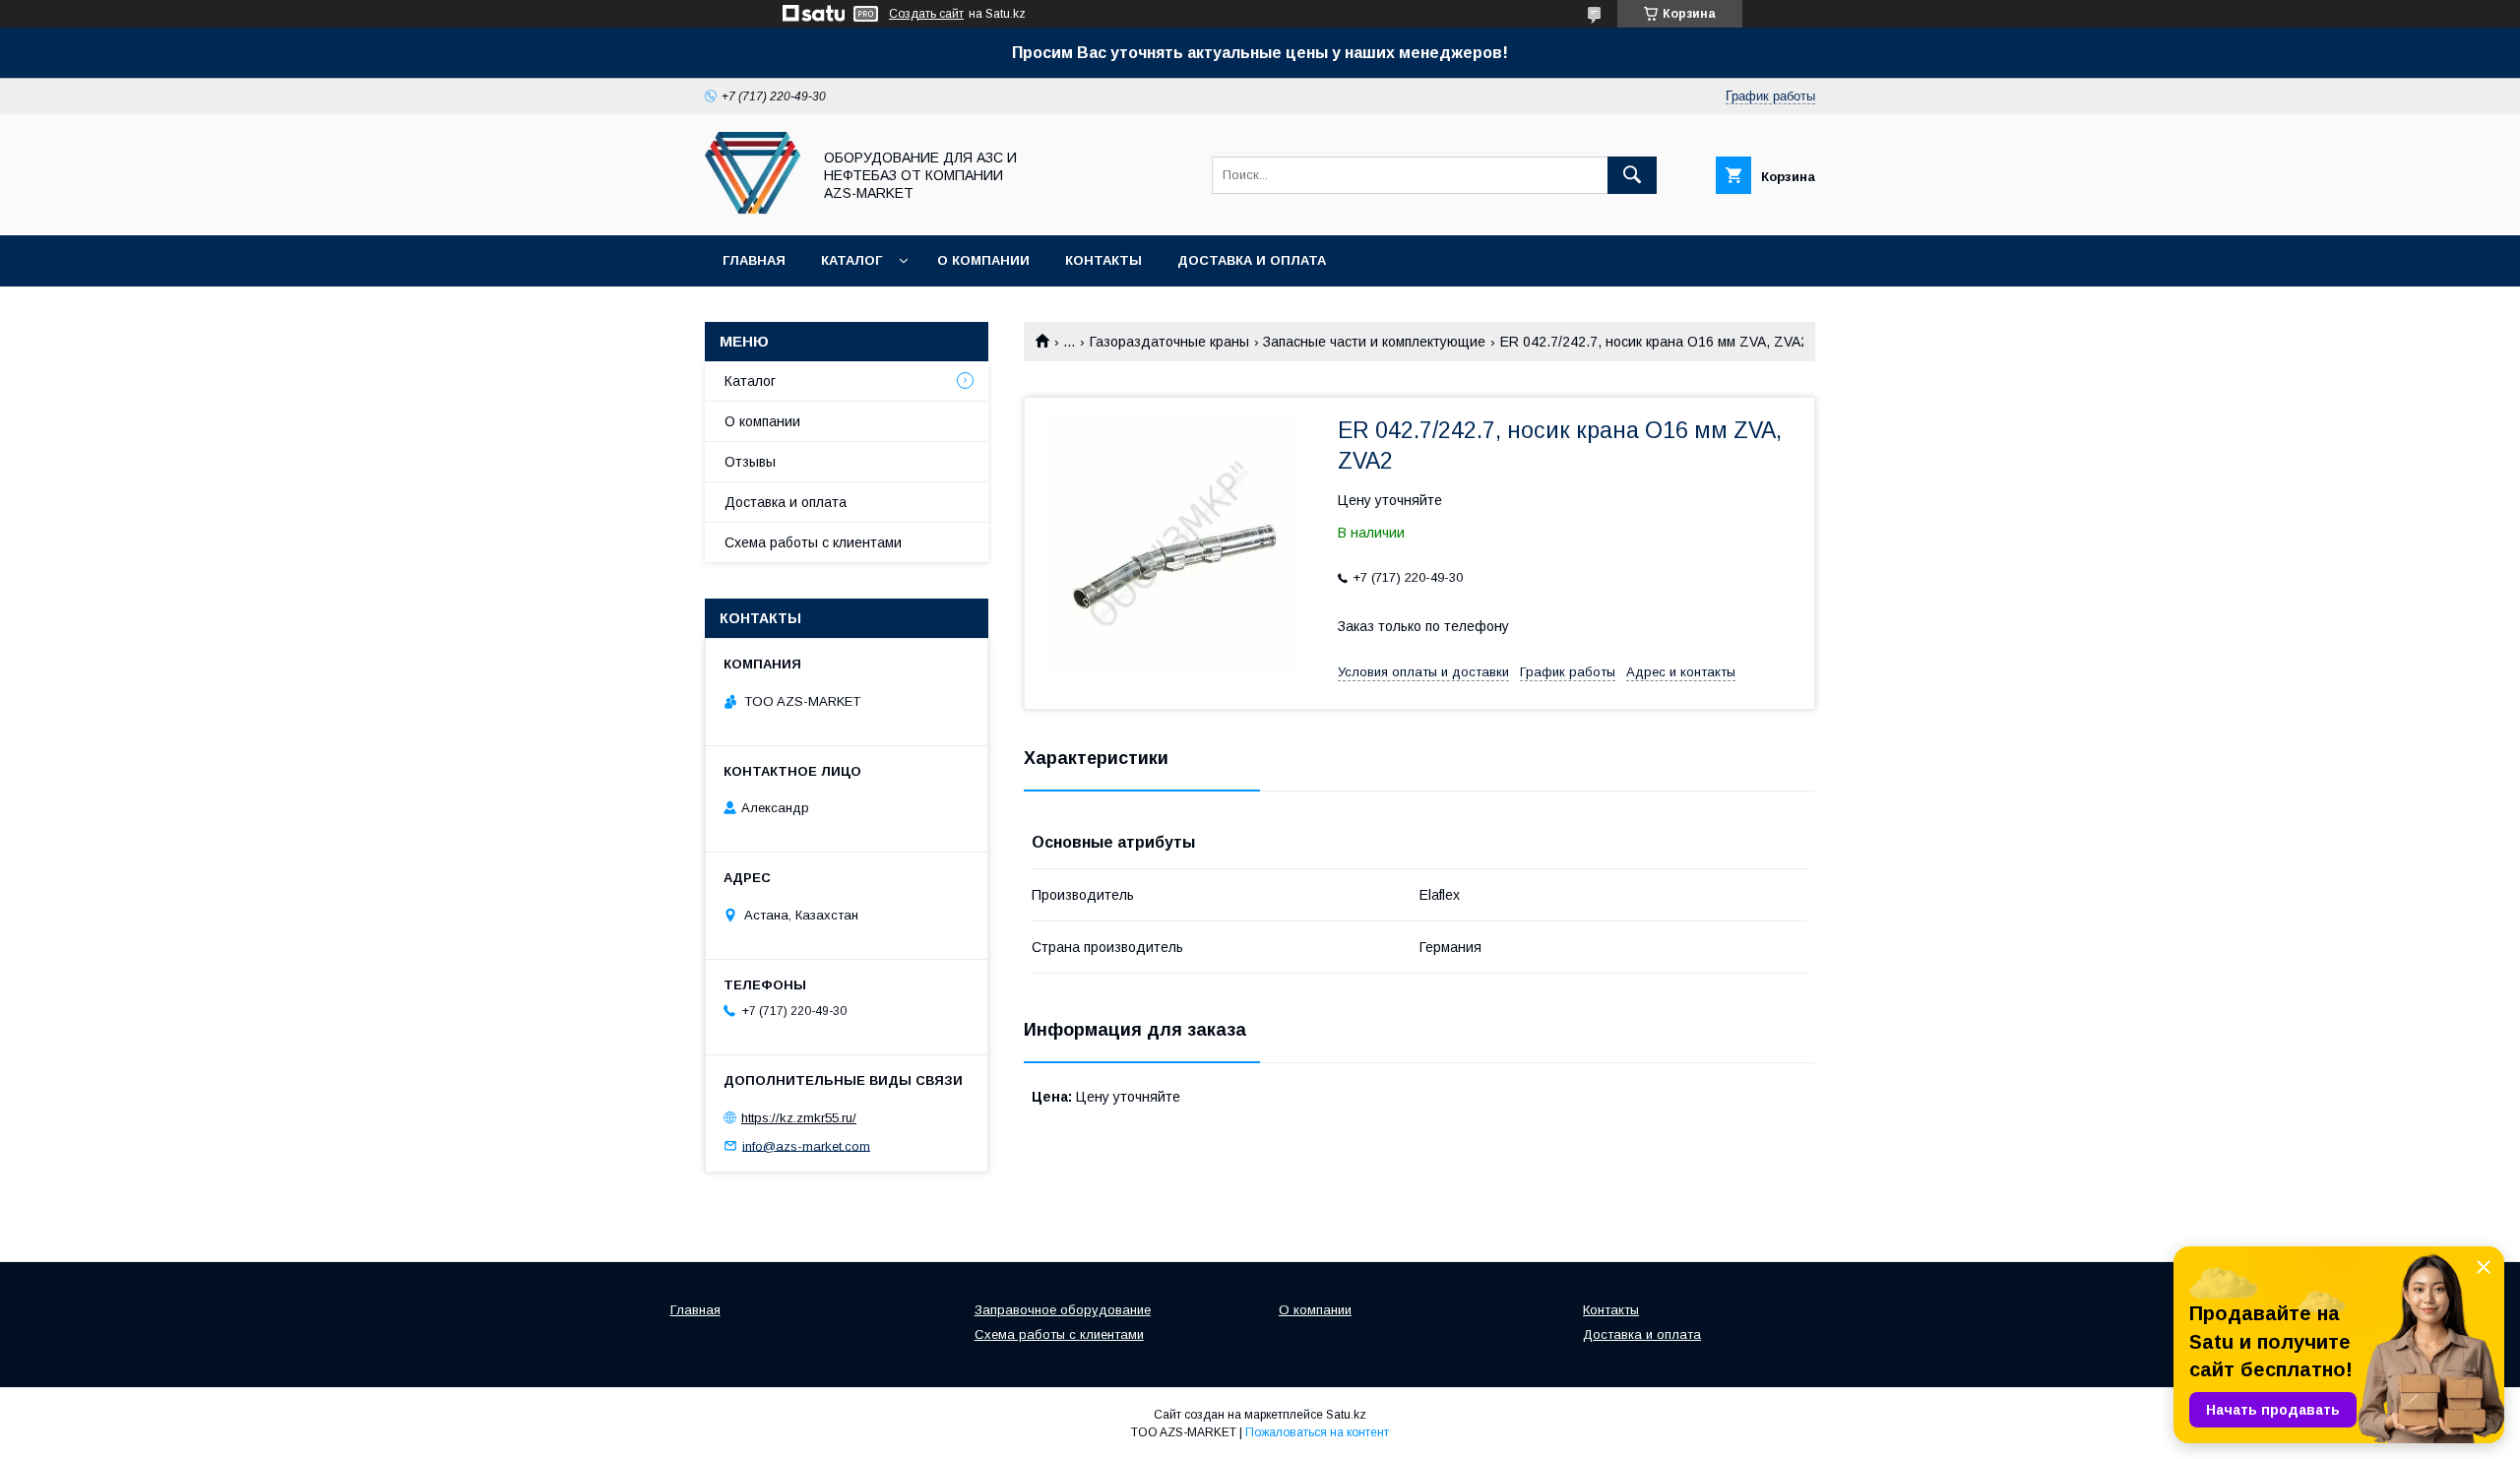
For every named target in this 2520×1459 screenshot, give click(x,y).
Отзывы (750, 462)
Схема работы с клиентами (813, 542)
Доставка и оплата (1252, 260)
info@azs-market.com (806, 1145)
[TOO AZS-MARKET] (753, 210)
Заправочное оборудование (1063, 1310)
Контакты (1103, 260)
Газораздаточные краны (1169, 342)
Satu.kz (1346, 1415)
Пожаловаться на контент (1317, 1432)
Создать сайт (926, 14)
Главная (754, 260)
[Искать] (1632, 175)
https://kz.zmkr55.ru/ (799, 1118)
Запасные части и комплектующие (1374, 342)
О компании (983, 260)
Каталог (851, 260)
